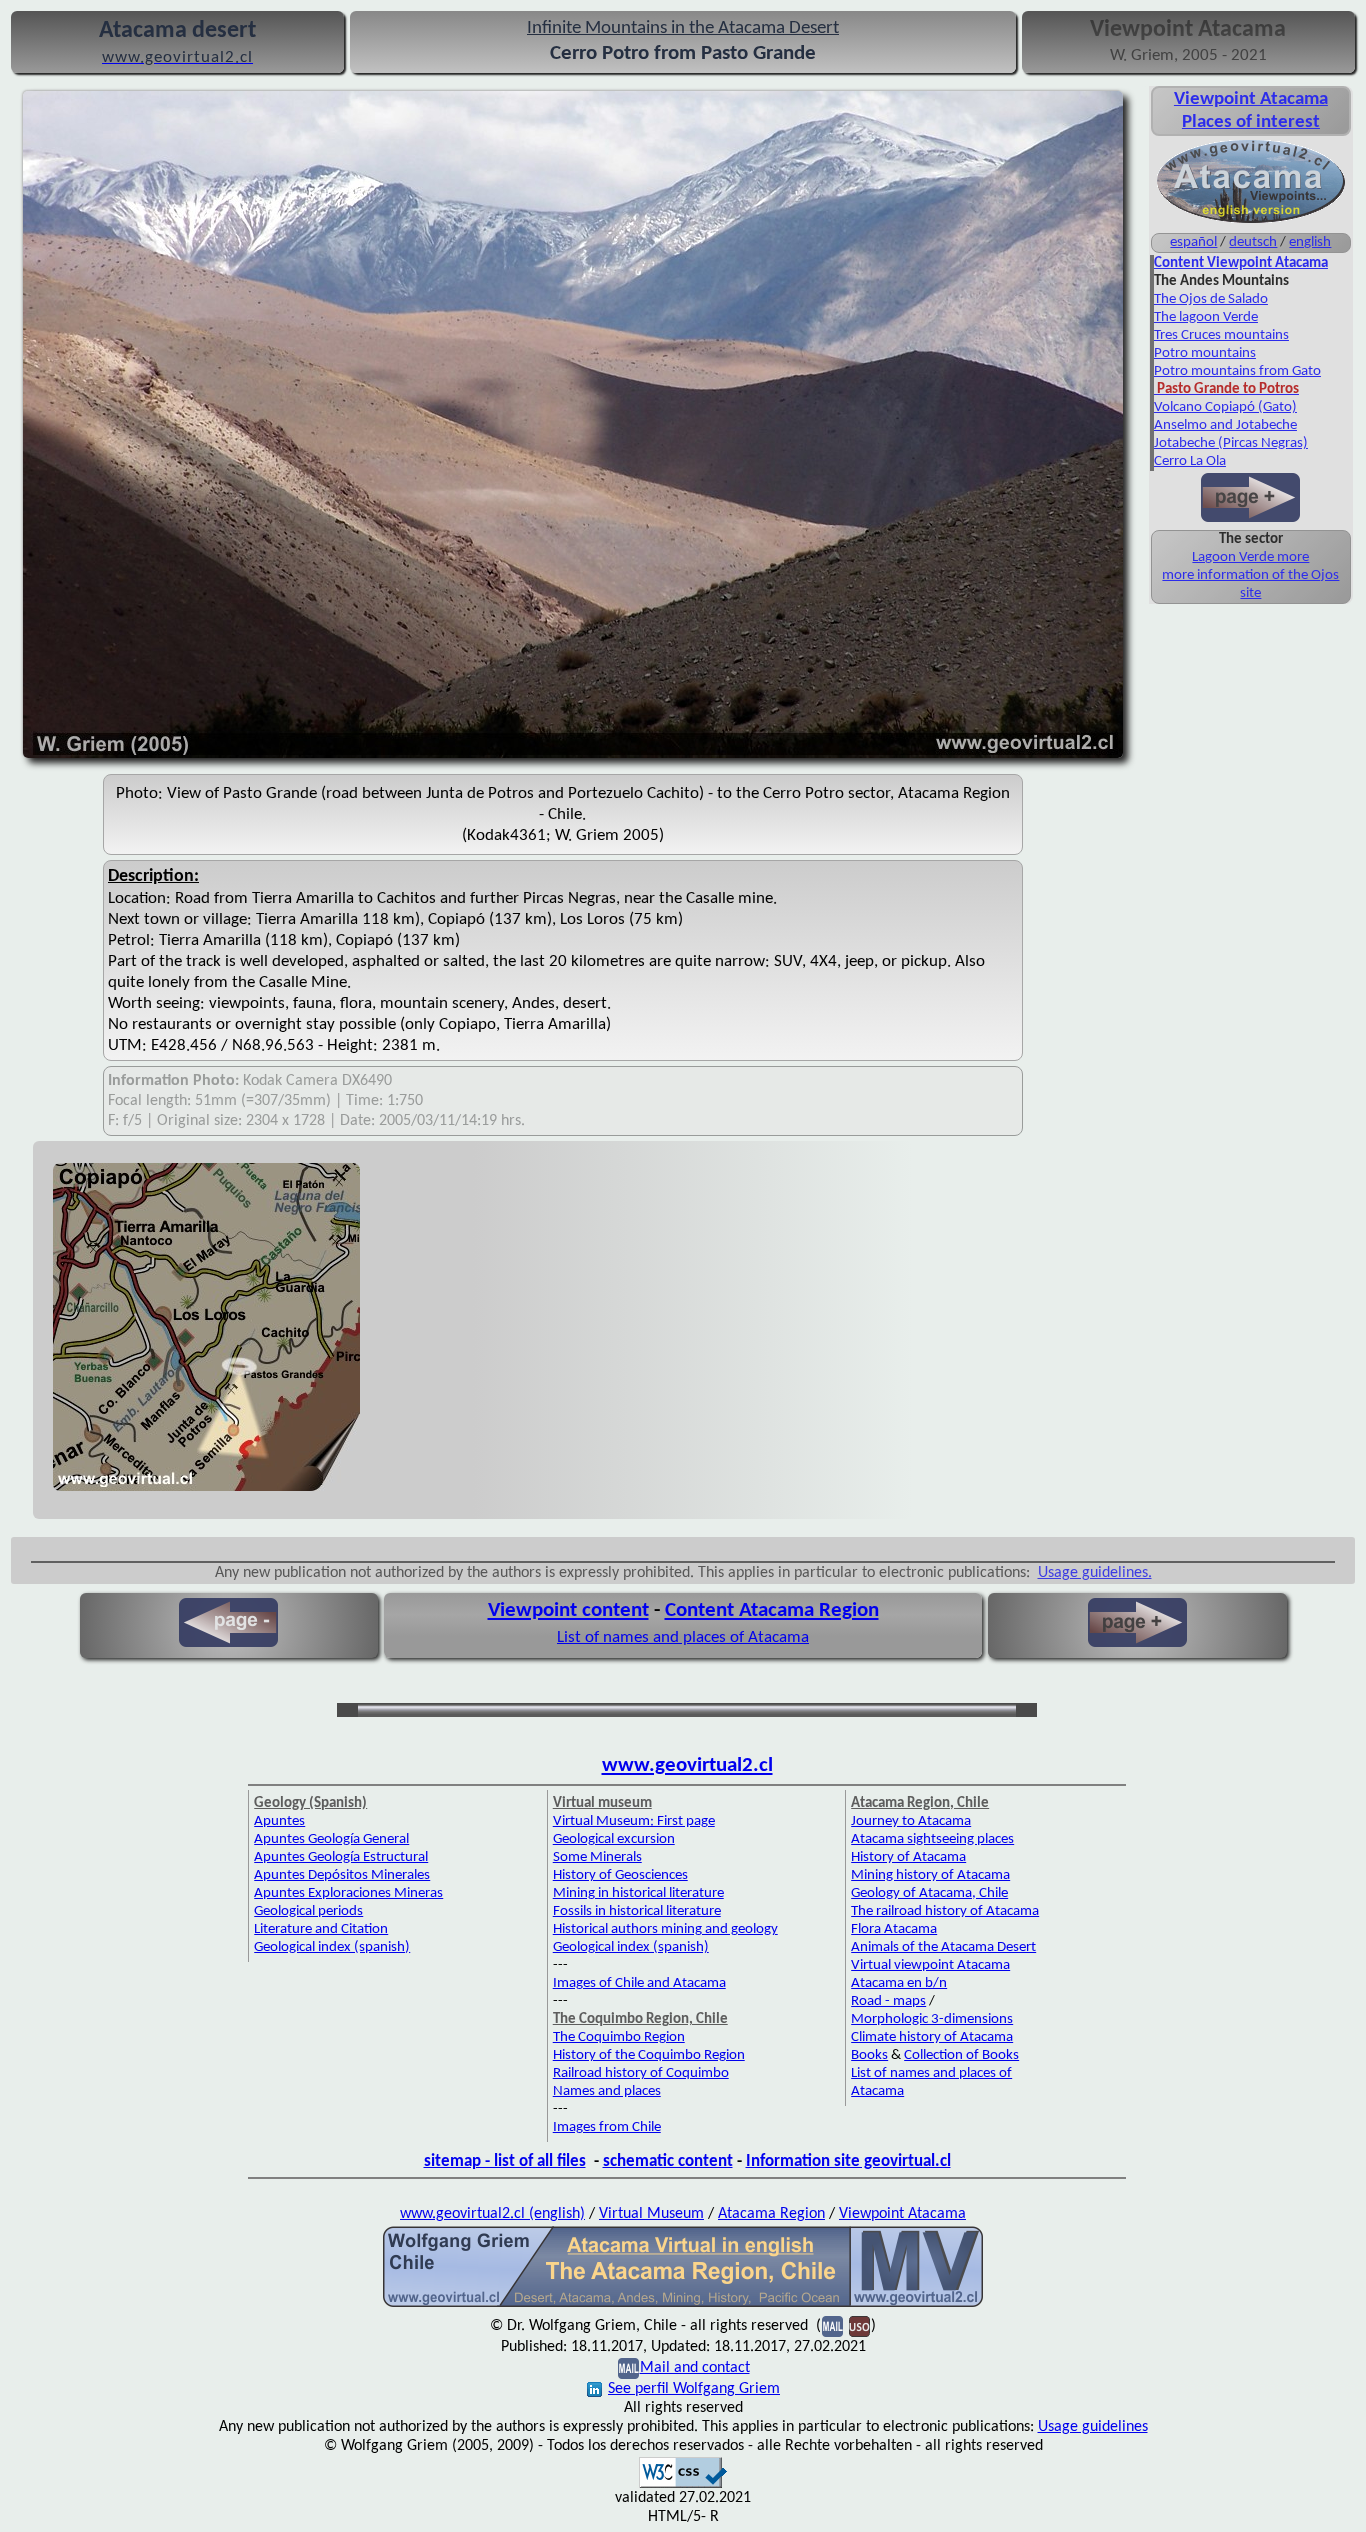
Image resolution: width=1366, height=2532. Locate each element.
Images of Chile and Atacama (639, 1983)
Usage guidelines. (1095, 1573)
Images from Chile (607, 2127)
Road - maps (888, 2001)
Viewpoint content (568, 1610)
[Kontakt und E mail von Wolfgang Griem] (832, 2326)
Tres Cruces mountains (1221, 335)
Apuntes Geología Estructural (341, 1857)
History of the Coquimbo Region (649, 2055)
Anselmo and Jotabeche (1225, 425)
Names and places (607, 2091)
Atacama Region (771, 2214)
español (1193, 242)
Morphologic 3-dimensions (932, 2019)
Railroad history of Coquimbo (641, 2073)
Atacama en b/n (899, 1983)
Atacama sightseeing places (932, 1839)
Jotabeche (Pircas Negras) (1231, 443)
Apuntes (279, 1821)
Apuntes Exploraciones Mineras (348, 1893)
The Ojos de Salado (1211, 299)
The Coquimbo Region (619, 2037)
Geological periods (308, 1911)
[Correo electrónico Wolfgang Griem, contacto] (628, 2368)
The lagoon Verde (1206, 317)
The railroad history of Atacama (945, 1911)
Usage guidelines (1093, 2427)
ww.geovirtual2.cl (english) (498, 2214)
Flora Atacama (894, 1929)
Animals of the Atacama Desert (943, 1947)
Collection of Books (961, 2055)
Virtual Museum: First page (634, 1821)
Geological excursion (614, 1839)
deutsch (1253, 242)
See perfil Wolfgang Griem (694, 2389)
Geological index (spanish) (332, 1947)
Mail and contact (695, 2368)
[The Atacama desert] (1250, 221)
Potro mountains (1205, 353)
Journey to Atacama (911, 1821)
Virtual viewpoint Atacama (930, 1965)
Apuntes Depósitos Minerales (342, 1875)
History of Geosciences (620, 1875)
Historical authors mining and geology (665, 1929)
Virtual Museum (651, 2214)
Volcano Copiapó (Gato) (1225, 407)
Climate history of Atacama (932, 2037)
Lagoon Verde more (1250, 557)
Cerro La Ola (1190, 461)
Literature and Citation (321, 1929)
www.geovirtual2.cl (687, 1765)
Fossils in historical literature (637, 1911)
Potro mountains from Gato (1237, 371)
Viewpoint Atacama (902, 2214)
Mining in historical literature (638, 1893)
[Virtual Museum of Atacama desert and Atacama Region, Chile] (683, 2305)
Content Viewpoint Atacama (1241, 263)
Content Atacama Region (772, 1610)
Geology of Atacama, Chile (929, 1893)
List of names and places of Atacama (683, 1637)
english (1310, 242)
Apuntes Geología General (331, 1839)
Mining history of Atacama (930, 1875)
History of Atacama (908, 1857)
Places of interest (1251, 122)
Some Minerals (597, 1857)
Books (869, 2055)
